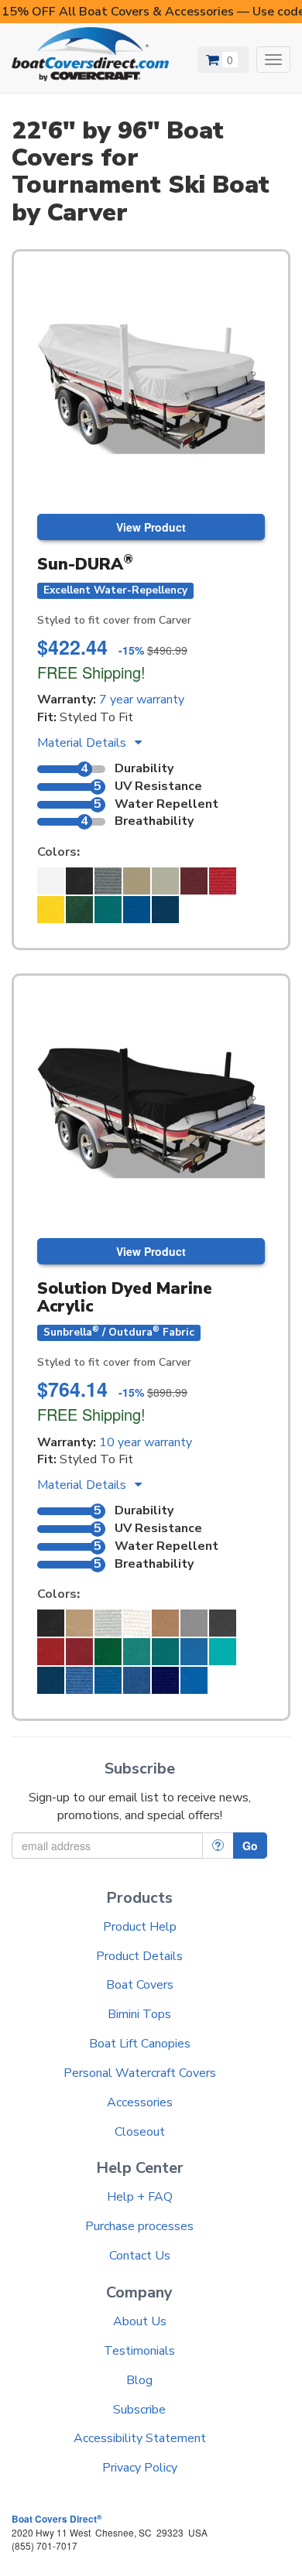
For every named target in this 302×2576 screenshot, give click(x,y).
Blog (139, 2380)
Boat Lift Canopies (140, 2044)
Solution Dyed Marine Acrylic (125, 1297)
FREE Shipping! (91, 672)
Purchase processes (139, 2226)
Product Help (140, 1927)
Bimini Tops (139, 2014)
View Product (151, 527)
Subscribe (139, 2410)
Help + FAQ (140, 2197)
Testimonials (139, 2351)
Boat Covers (140, 1985)
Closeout (140, 2132)
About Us (140, 2321)
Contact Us (140, 2256)
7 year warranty (142, 700)
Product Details (139, 1956)
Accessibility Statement (140, 2438)
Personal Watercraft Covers (140, 2073)
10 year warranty (146, 1442)
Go (250, 1846)
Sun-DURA (85, 564)
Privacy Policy (140, 2468)
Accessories (140, 2102)
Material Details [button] (83, 743)
